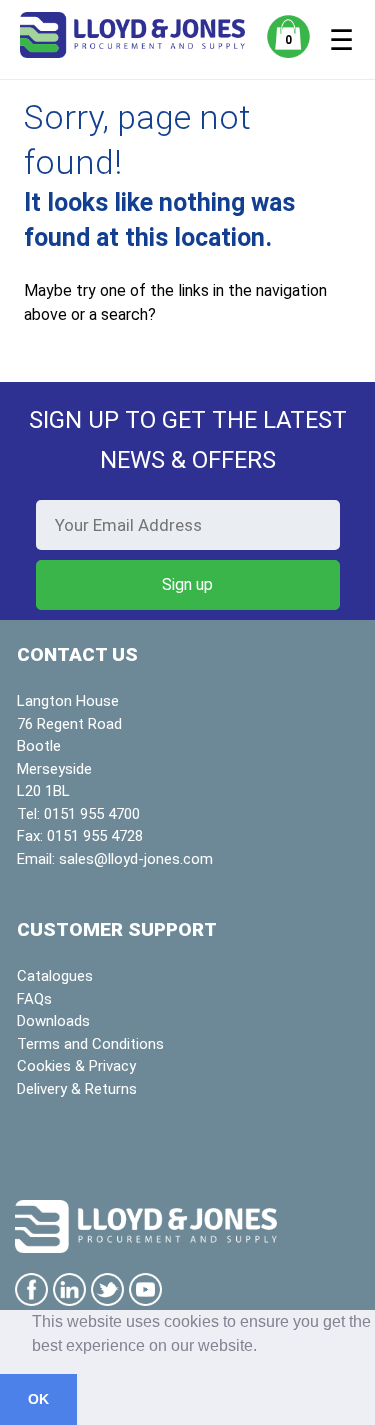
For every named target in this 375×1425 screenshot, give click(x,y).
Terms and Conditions (90, 1044)
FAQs (34, 999)
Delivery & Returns (77, 1089)
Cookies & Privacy (76, 1066)
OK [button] (38, 1399)
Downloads (53, 1021)
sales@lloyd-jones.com (136, 859)
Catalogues (55, 976)
